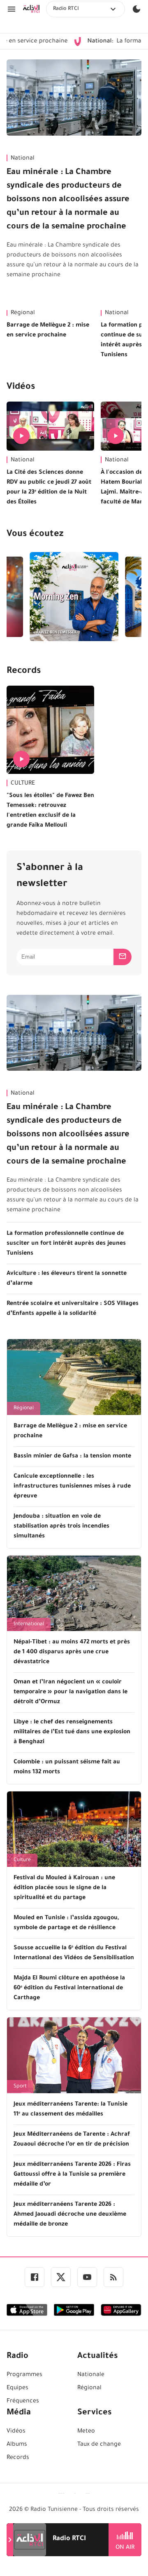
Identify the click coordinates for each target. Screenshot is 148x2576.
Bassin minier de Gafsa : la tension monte (72, 1457)
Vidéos (21, 388)
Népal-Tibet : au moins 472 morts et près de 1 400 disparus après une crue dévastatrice (72, 1652)
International (29, 1624)
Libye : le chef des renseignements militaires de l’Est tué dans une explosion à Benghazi (72, 1732)
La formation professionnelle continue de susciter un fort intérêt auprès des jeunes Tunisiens (66, 1244)
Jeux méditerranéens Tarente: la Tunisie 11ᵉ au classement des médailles (71, 2110)
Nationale (91, 2375)
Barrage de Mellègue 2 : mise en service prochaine (48, 331)
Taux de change (99, 2445)
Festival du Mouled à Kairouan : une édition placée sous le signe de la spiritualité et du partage (64, 1888)
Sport (20, 2087)
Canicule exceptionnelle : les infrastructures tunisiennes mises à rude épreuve (72, 1487)
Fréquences (23, 2402)
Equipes (17, 2388)
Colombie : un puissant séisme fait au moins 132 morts (67, 1767)
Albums (17, 2445)
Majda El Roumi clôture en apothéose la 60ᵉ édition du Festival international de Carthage (69, 1988)
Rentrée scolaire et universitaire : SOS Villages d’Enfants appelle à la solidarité (73, 1309)
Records (24, 672)
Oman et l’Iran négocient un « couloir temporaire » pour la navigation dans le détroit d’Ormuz (71, 1692)
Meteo (86, 2432)
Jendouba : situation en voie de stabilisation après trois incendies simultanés (61, 1527)
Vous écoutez (35, 535)
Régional (23, 313)
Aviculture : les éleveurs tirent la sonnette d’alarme (67, 1279)
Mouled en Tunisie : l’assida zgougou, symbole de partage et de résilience (66, 1923)
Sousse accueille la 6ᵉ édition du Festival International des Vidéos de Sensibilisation (74, 1953)
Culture (22, 1860)
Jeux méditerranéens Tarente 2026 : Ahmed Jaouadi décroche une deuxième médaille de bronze (70, 2215)
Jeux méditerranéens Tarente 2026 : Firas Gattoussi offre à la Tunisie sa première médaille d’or (72, 2175)
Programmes (24, 2375)
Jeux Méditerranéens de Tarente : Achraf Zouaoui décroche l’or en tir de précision (72, 2140)
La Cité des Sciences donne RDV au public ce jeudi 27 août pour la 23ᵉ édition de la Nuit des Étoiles (49, 488)
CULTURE (23, 784)
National (23, 159)
